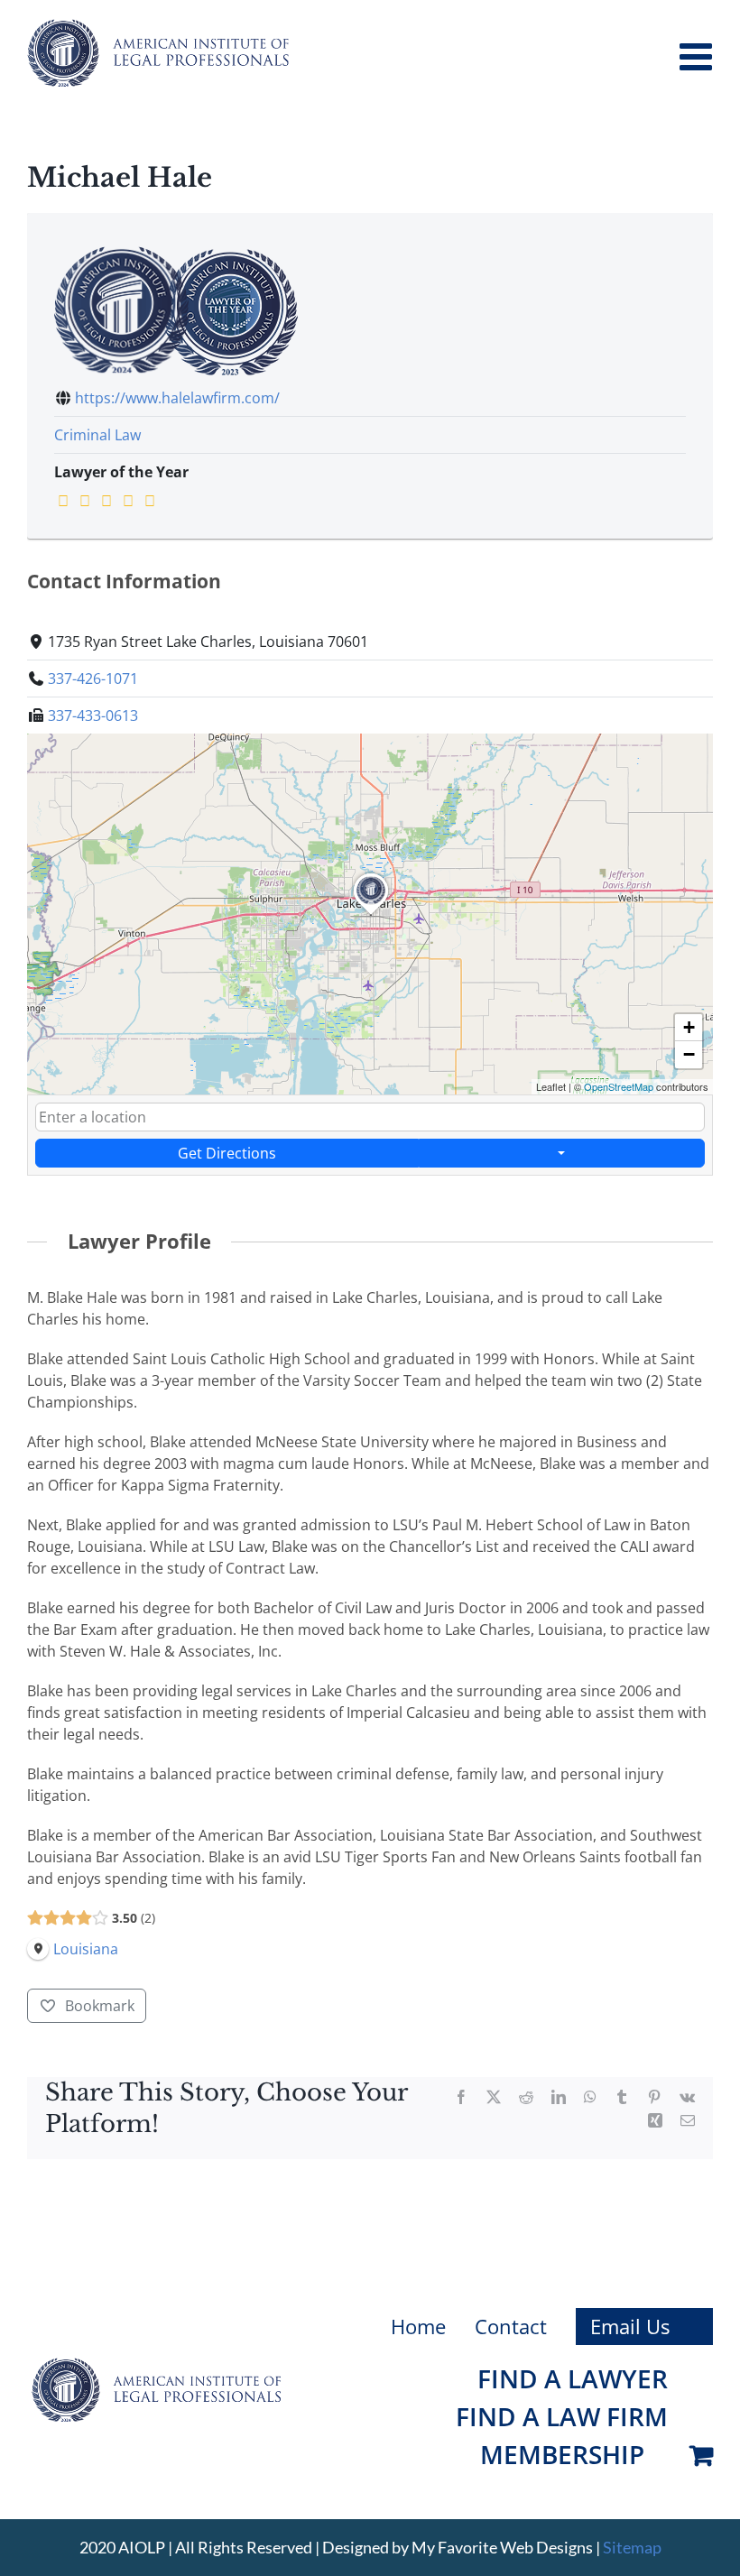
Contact (511, 2326)
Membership (562, 2454)
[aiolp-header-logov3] (156, 2365)
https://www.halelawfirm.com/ (177, 398)
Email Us (630, 2326)
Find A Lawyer (573, 2378)
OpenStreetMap (619, 1086)
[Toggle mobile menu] (698, 56)
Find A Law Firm (562, 2416)
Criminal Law (97, 435)
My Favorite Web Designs (502, 2547)
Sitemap (632, 2547)
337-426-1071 (93, 679)
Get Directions (227, 1153)
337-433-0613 (93, 716)
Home (418, 2326)
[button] (371, 915)
